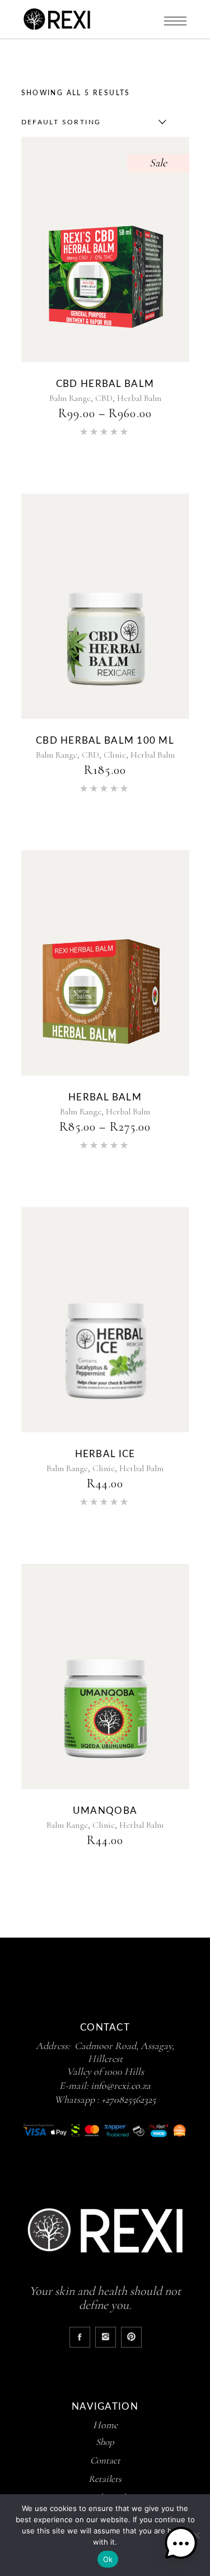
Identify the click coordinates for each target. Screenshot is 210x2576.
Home (105, 2425)
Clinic (115, 755)
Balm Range (70, 398)
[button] (181, 2545)
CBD (104, 398)
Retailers (105, 2479)
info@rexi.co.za (121, 2085)
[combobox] (91, 122)
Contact (105, 2460)
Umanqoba (105, 1811)
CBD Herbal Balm (105, 384)
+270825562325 (129, 2099)
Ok (108, 2559)
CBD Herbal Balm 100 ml (105, 741)
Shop (105, 2442)
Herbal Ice (105, 1454)
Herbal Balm (139, 398)
